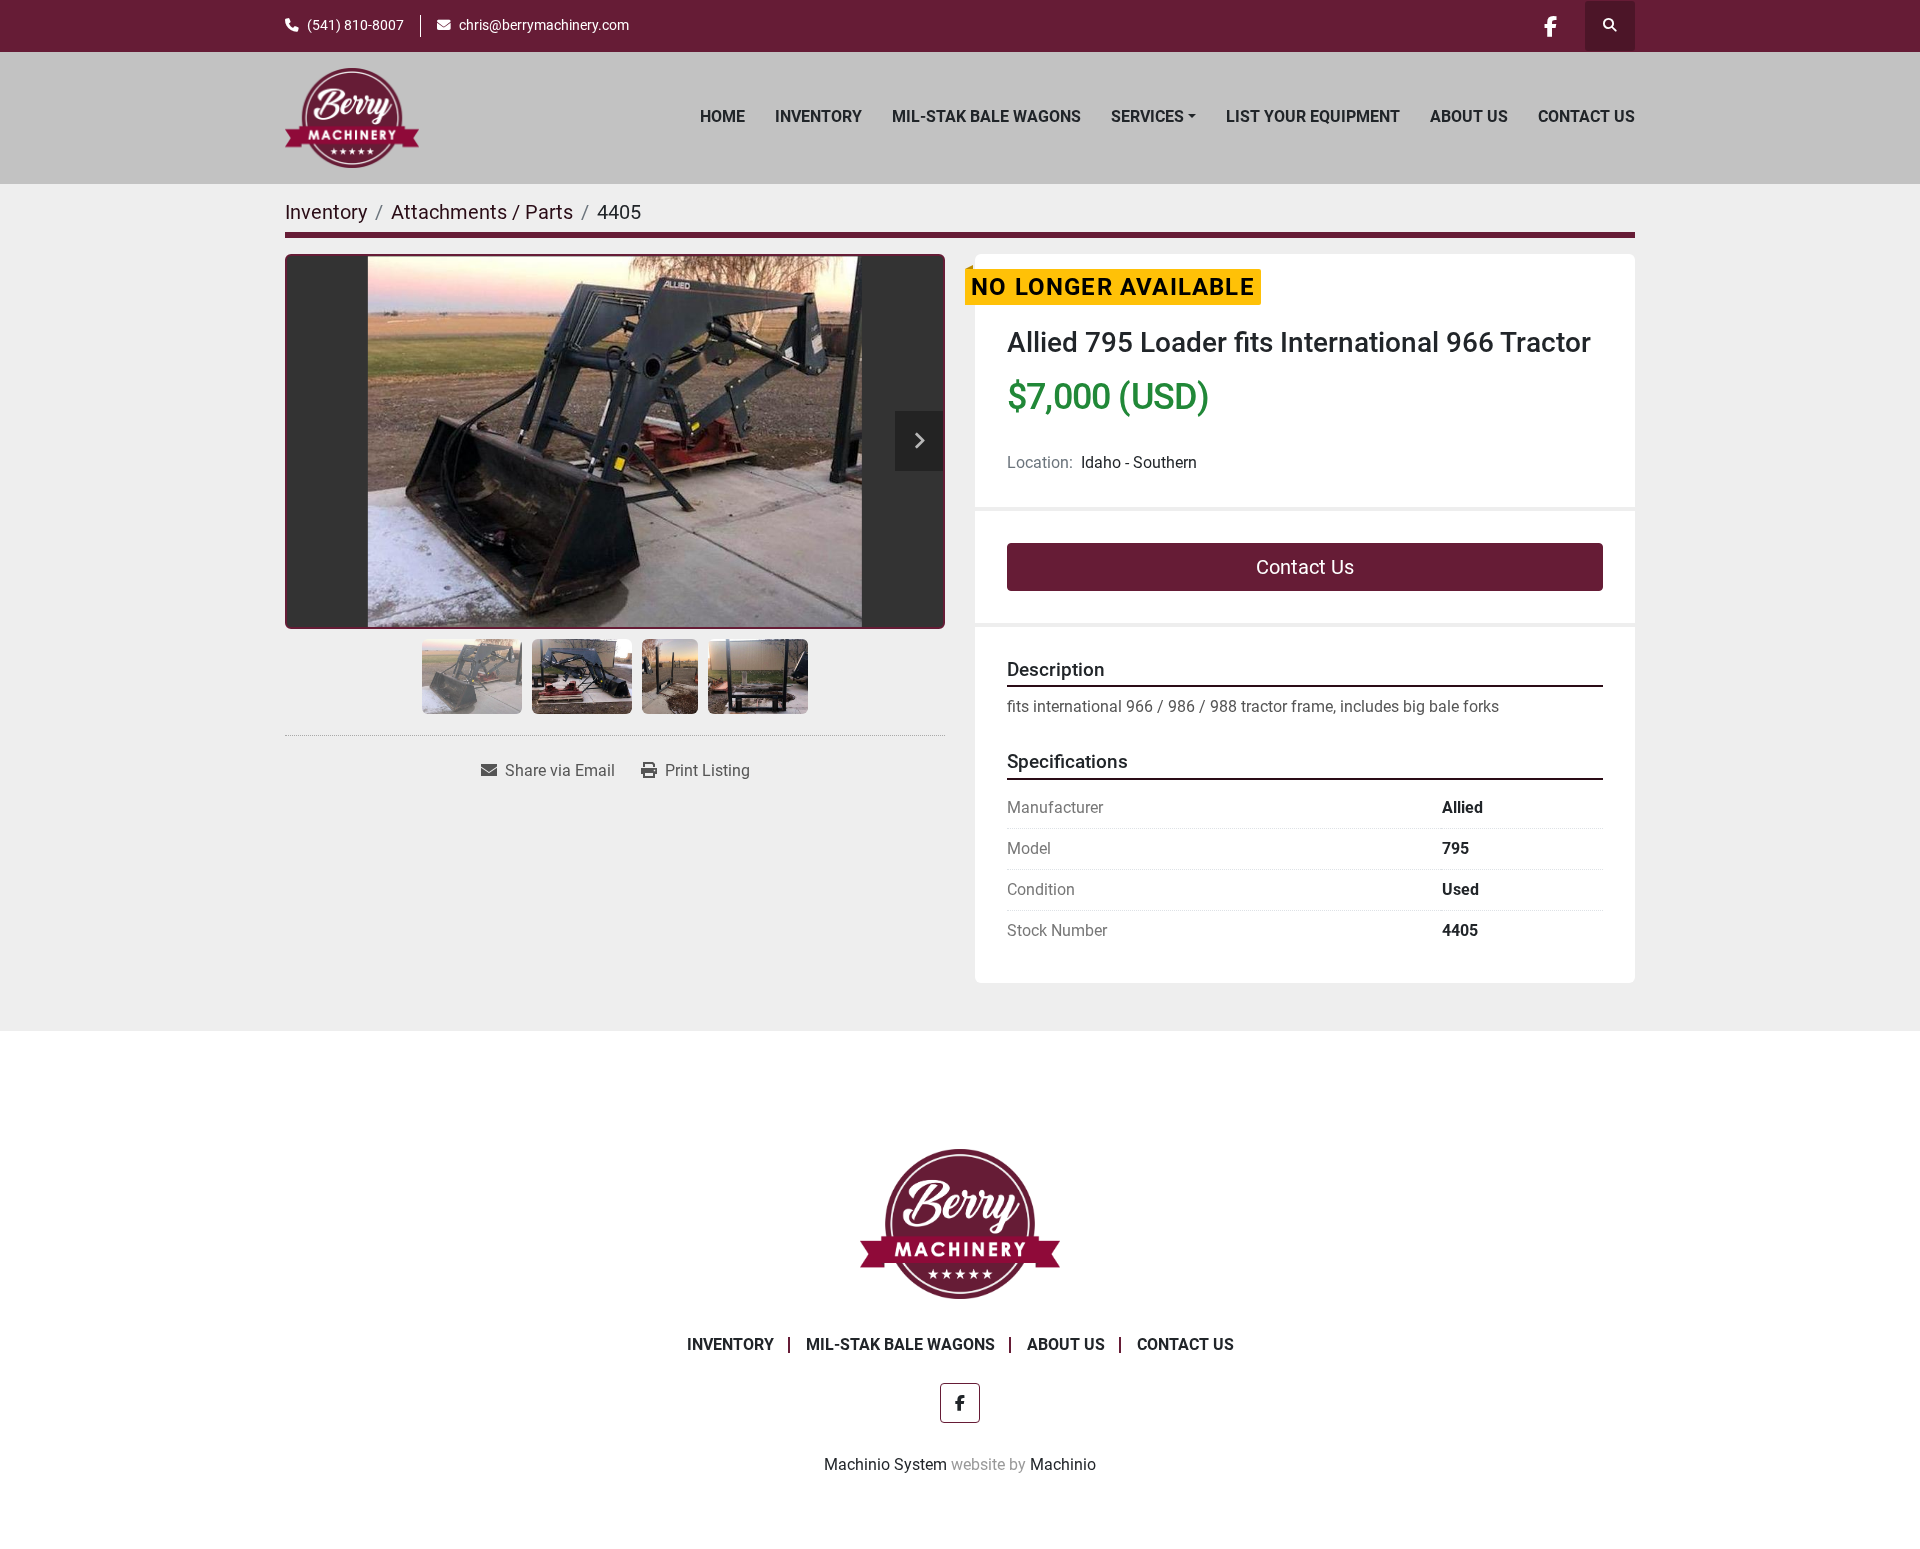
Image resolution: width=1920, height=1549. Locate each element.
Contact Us (1586, 116)
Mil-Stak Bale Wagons (986, 116)
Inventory (818, 116)
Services (1147, 116)
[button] (1153, 117)
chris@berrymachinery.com (544, 25)
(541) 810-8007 (355, 25)
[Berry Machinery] (960, 1222)
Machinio (1063, 1464)
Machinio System (885, 1464)
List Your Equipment (1313, 116)
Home (722, 116)
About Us (1469, 116)
